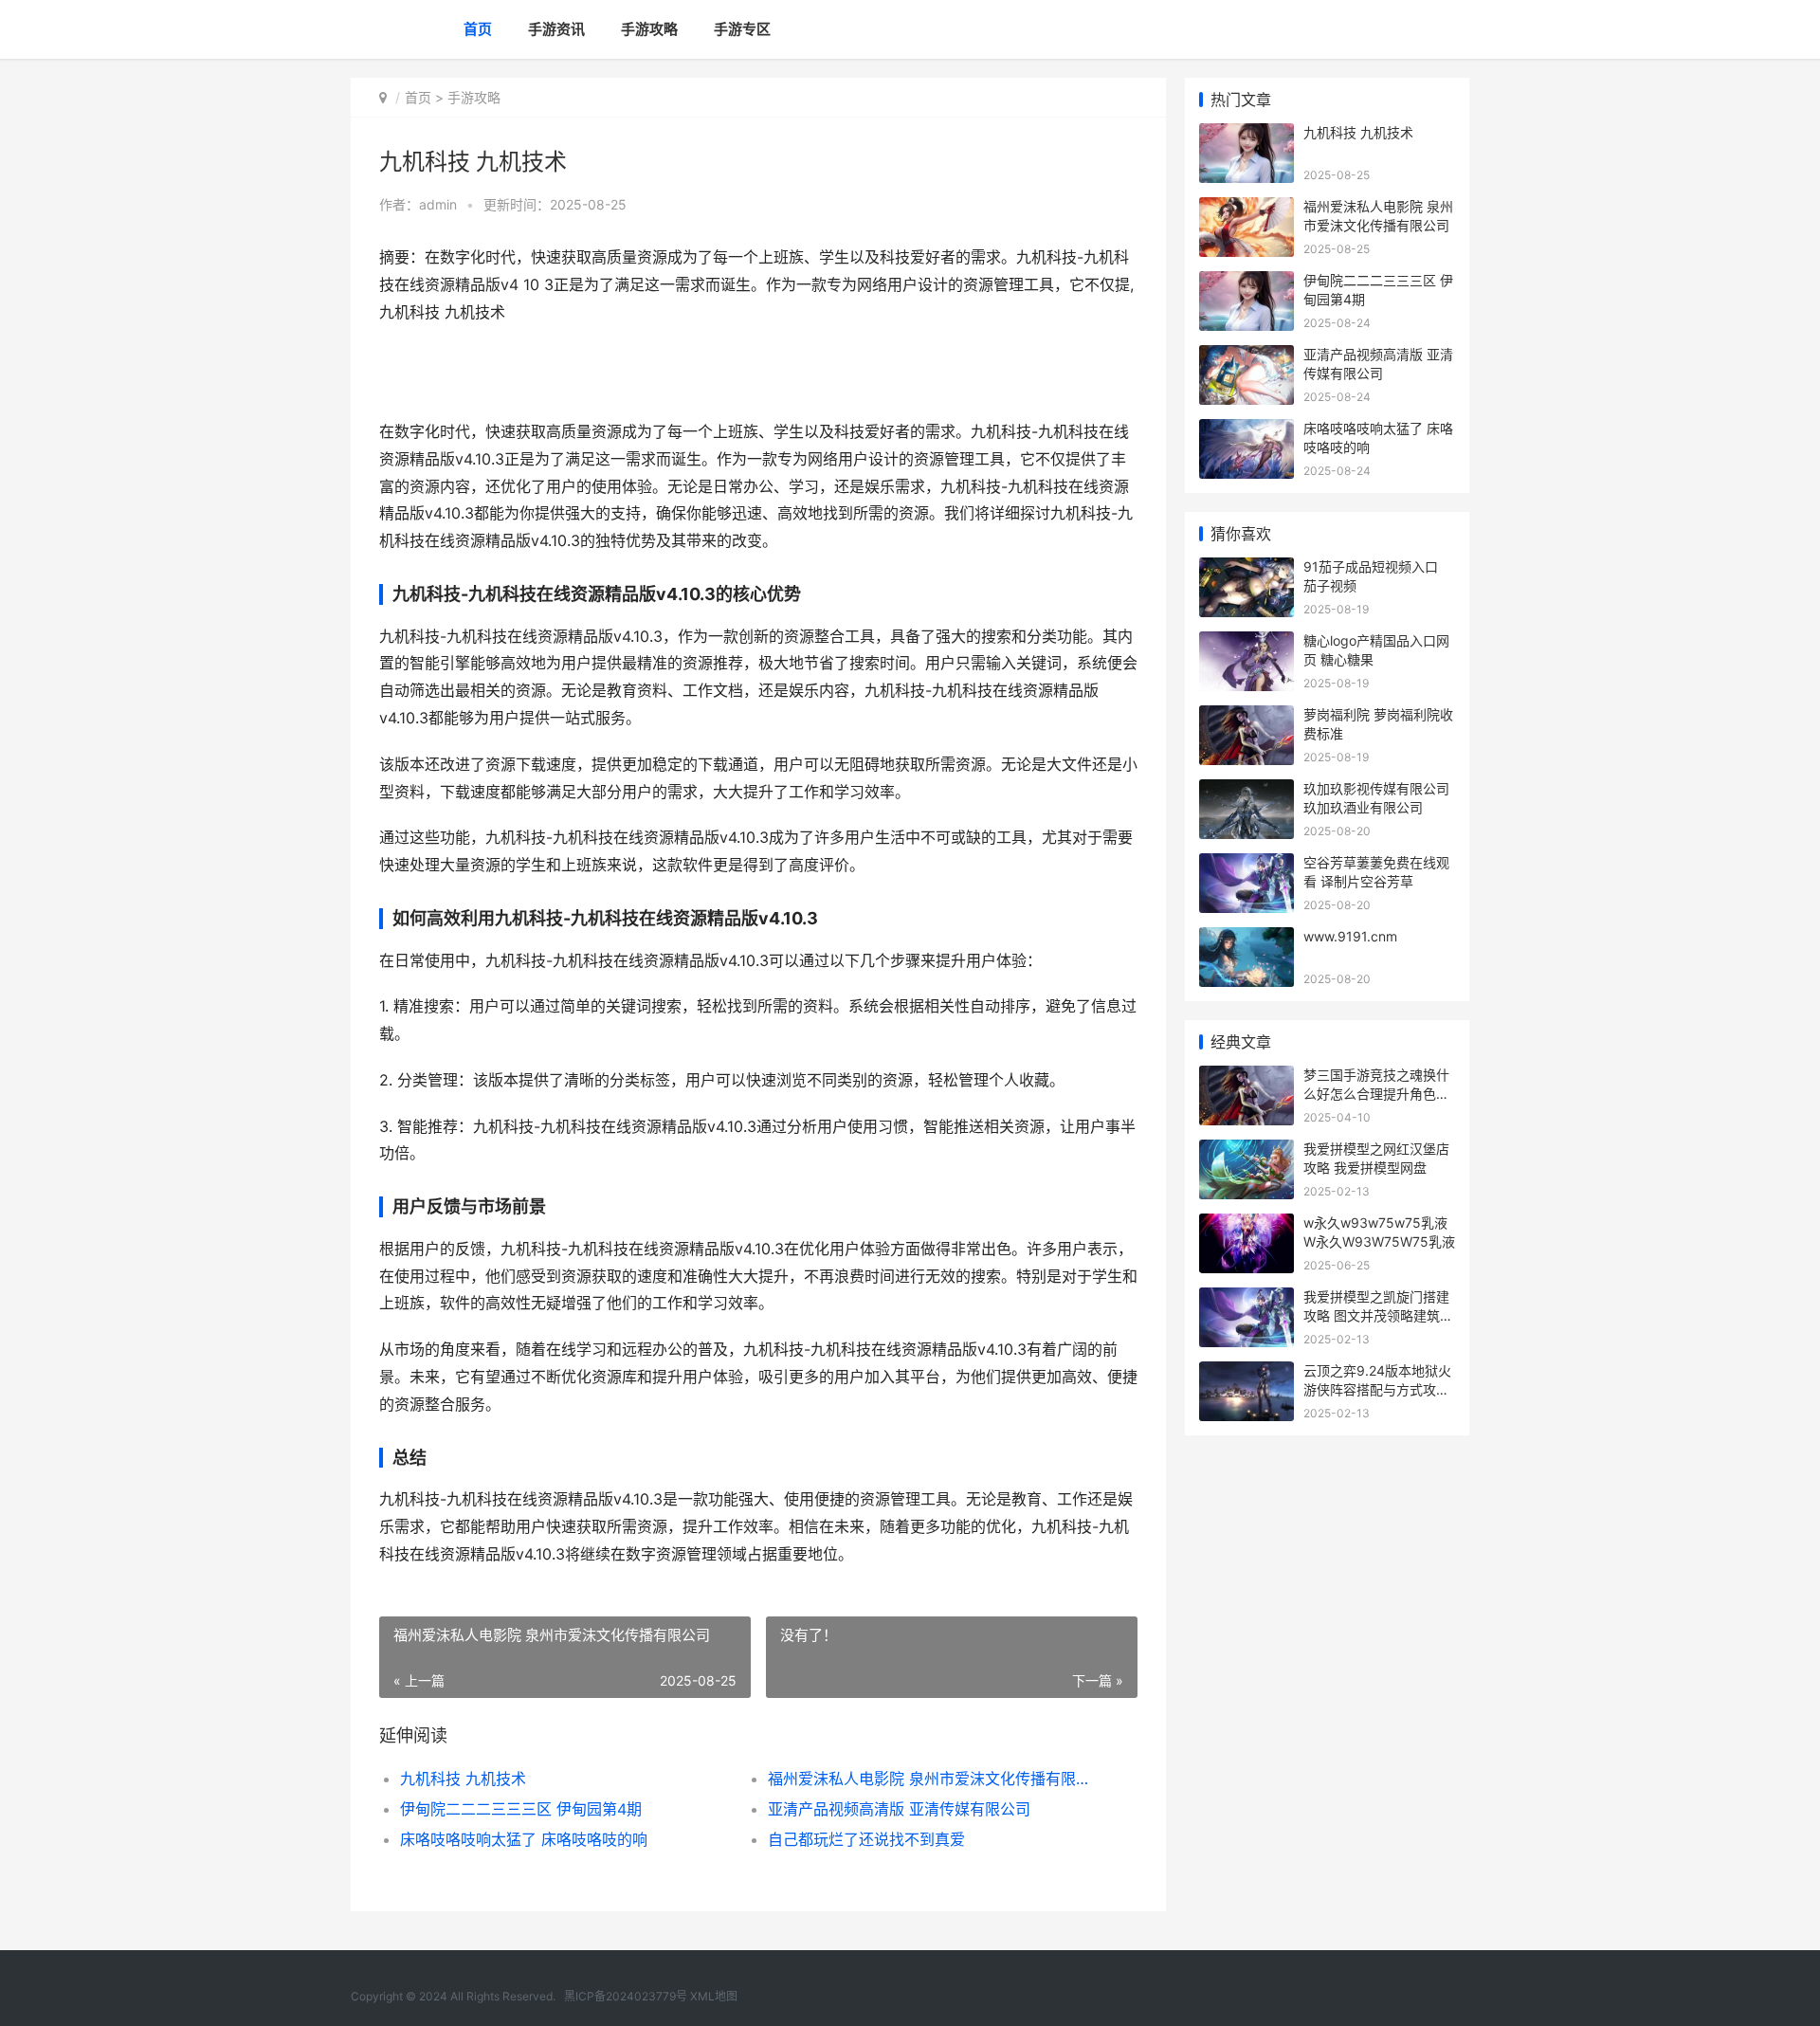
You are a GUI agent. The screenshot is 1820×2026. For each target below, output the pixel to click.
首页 (478, 29)
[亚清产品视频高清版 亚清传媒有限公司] (1247, 357)
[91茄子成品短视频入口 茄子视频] (1247, 569)
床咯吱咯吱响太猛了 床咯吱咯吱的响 (524, 1839)
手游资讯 (556, 29)
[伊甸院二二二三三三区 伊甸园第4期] (1247, 283)
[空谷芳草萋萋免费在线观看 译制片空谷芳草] (1247, 865)
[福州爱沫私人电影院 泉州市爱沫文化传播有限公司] (1247, 209)
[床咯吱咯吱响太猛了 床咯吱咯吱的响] (1247, 431)
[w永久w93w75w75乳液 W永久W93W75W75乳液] (1247, 1225)
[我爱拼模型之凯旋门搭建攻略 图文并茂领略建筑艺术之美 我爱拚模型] (1247, 1299)
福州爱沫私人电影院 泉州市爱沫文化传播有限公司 (933, 1779)
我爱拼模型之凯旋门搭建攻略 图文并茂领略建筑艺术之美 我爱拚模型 (1378, 1315)
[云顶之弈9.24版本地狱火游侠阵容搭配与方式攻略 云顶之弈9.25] (1247, 1373)
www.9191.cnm (1350, 936)
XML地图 (714, 1996)
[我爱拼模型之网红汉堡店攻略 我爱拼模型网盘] (1247, 1151)
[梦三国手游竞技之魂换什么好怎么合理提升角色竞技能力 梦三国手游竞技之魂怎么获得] (1247, 1077)
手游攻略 (649, 29)
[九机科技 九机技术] (1247, 135)
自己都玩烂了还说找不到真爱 (866, 1839)
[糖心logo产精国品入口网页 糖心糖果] (1247, 643)
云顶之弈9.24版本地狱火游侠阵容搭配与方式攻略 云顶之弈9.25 (1377, 1389)
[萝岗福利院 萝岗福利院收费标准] (1247, 717)
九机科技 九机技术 (463, 1779)
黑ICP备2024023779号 (626, 1996)
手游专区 (742, 29)
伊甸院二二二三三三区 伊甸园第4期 (521, 1809)
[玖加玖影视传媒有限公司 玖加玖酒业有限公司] (1247, 791)
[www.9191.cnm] (1247, 939)
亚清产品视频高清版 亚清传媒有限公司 (899, 1809)
